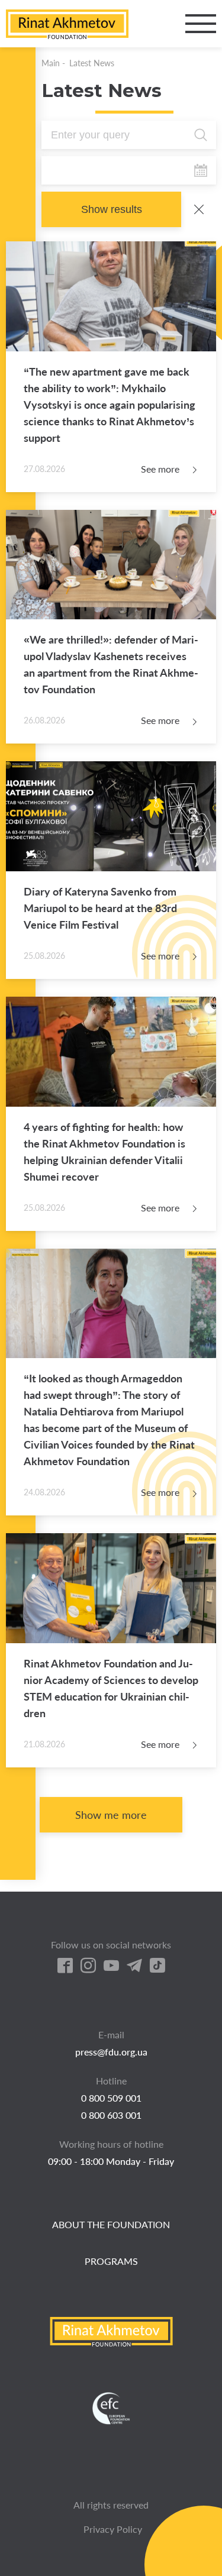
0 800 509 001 (111, 2098)
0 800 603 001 (111, 2115)
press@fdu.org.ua (111, 2052)
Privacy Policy (113, 2529)
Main (51, 63)
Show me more (111, 1815)
